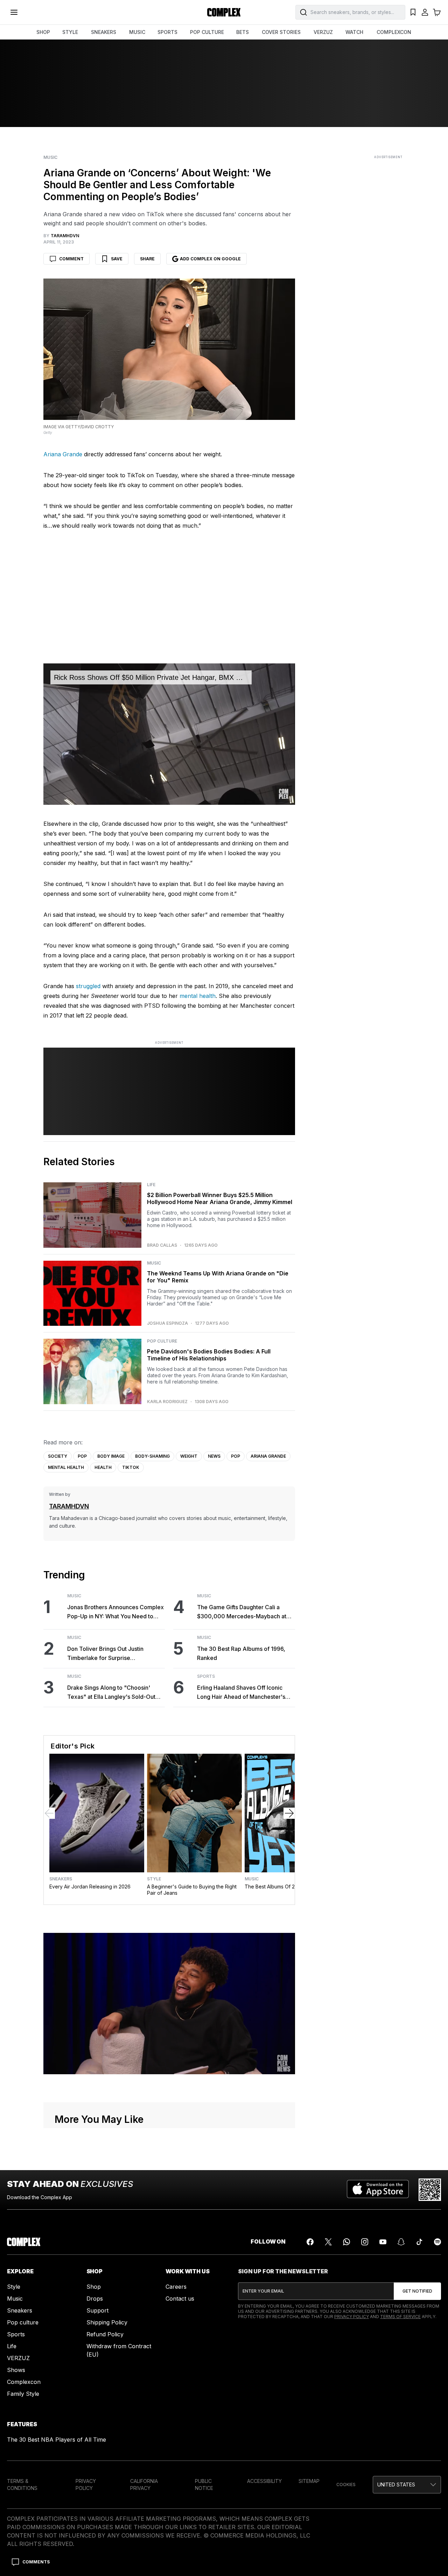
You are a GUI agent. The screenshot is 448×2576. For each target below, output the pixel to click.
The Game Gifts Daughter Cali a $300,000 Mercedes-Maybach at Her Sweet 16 (242, 1612)
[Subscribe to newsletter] (417, 2291)
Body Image (111, 1456)
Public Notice (204, 2484)
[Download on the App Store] (378, 2190)
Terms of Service (400, 2317)
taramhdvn (69, 1506)
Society (58, 1456)
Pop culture (23, 2322)
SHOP (43, 32)
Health (103, 1467)
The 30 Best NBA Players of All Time (57, 2440)
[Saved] (413, 12)
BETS (243, 32)
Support (97, 2310)
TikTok (131, 1467)
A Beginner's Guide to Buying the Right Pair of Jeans (192, 1890)
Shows (16, 2370)
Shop (94, 2287)
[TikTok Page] (419, 2242)
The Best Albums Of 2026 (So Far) (284, 1887)
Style (154, 1879)
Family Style (23, 2394)
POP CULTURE (207, 32)
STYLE (70, 32)
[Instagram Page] (365, 2242)
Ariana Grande (63, 454)
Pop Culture (162, 1341)
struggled (88, 986)
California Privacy (144, 2484)
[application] (169, 734)
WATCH (354, 32)
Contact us (180, 2299)
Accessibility (264, 2481)
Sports (206, 1676)
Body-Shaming (152, 1456)
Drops (95, 2299)
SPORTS (167, 32)
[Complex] (224, 12)
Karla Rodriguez (167, 1402)
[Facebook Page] (310, 2242)
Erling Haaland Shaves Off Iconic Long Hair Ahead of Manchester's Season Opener (241, 1693)
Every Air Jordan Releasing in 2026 (90, 1887)
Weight (189, 1456)
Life (151, 1185)
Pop (82, 1456)
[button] (407, 2485)
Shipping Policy (107, 2322)
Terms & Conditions (22, 2484)
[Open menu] (14, 12)
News (214, 1456)
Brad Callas (162, 1245)
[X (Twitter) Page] (328, 2242)
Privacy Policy (352, 2317)
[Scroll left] (49, 1813)
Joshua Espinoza (167, 1323)
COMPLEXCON (394, 32)
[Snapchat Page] (401, 2242)
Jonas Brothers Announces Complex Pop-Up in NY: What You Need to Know (115, 1612)
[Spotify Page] (437, 2242)
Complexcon (24, 2382)
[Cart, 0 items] (437, 12)
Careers (176, 2287)
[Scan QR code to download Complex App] (430, 2190)
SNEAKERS (104, 32)
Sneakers (61, 1879)
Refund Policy (105, 2334)
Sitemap (309, 2481)
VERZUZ (323, 32)
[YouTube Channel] (383, 2242)
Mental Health (66, 1467)
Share (147, 259)
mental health (198, 996)
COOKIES (346, 2484)
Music (50, 157)
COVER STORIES (281, 32)
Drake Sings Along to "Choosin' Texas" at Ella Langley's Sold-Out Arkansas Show (111, 1693)
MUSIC (137, 32)
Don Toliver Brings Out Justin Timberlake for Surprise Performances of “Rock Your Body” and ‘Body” (114, 1654)
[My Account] (425, 12)
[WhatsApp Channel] (346, 2242)
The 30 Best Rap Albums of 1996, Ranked (241, 1653)
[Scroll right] (289, 1813)
